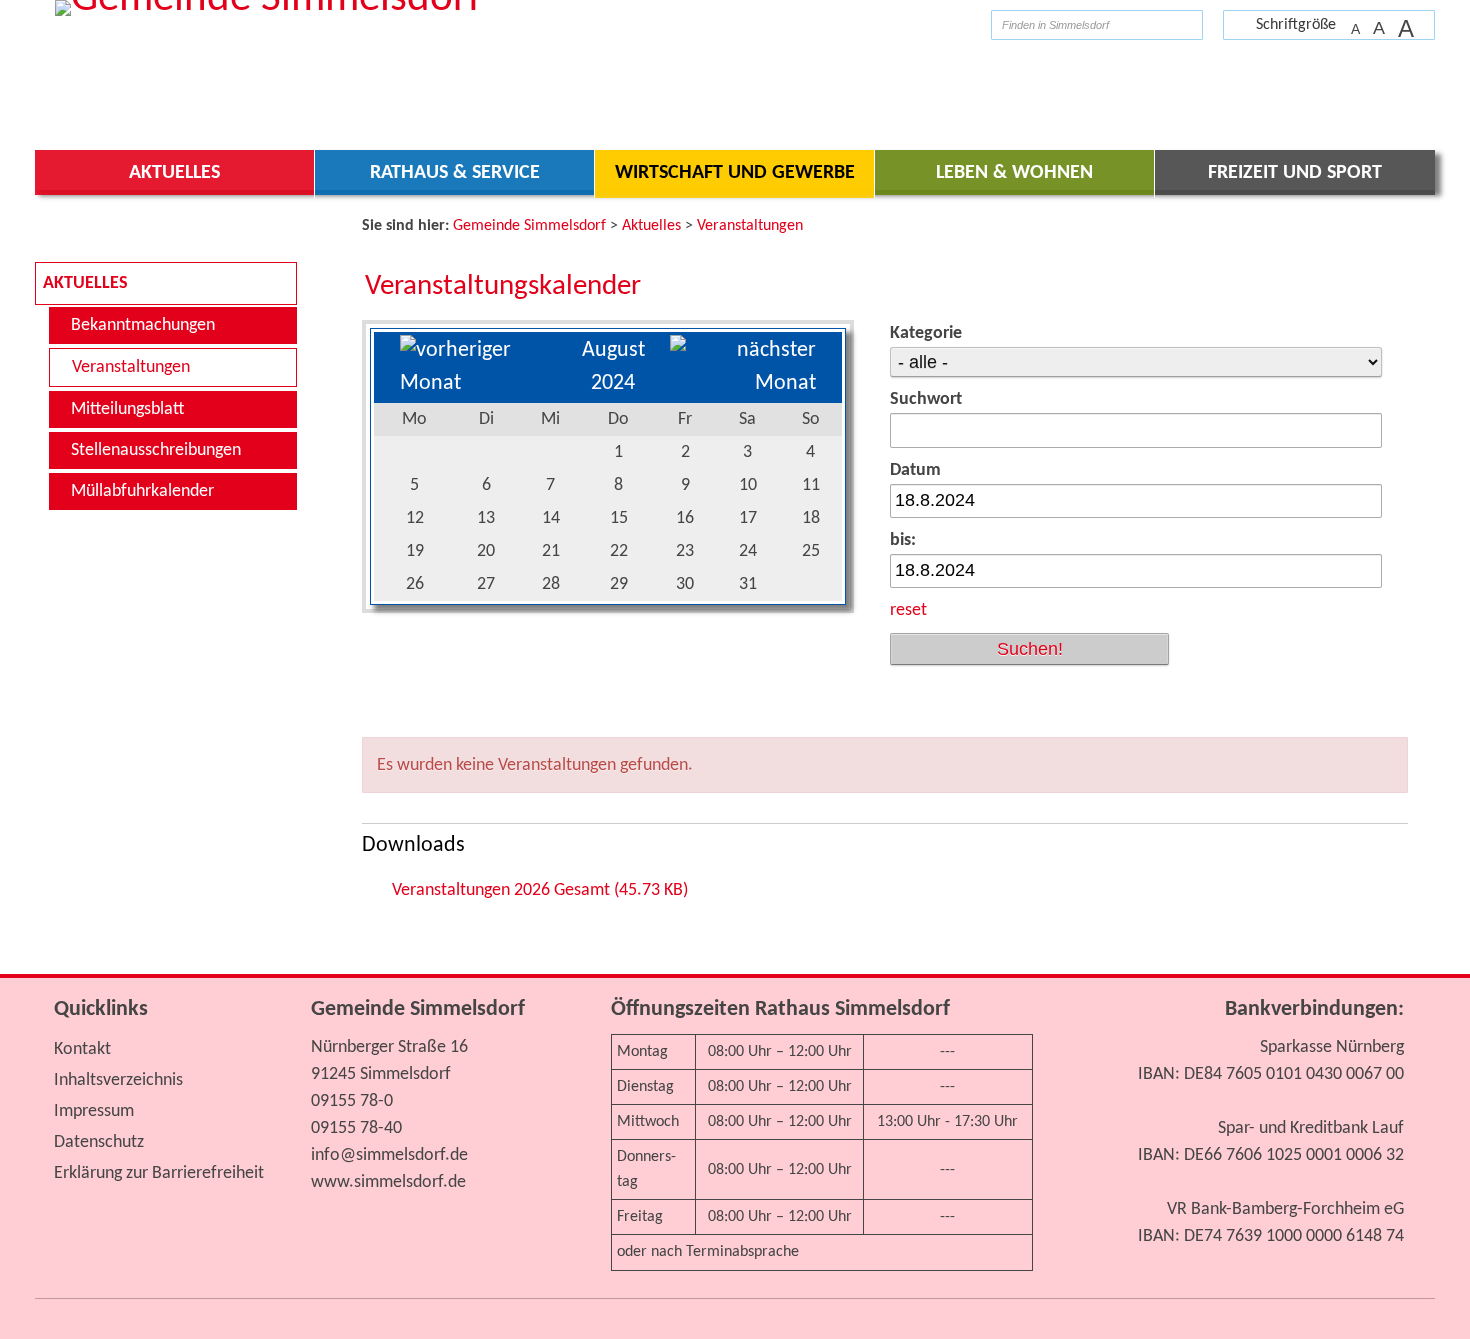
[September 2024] (743, 383)
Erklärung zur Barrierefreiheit (159, 1173)
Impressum (94, 1111)
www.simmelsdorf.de (388, 1182)
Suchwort (926, 399)
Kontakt (82, 1049)
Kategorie (926, 333)
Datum (915, 470)
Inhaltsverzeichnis (118, 1080)
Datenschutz (99, 1142)
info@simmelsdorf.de (389, 1155)
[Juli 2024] (478, 383)
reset (908, 610)
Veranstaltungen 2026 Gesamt (540, 890)
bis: (903, 540)
